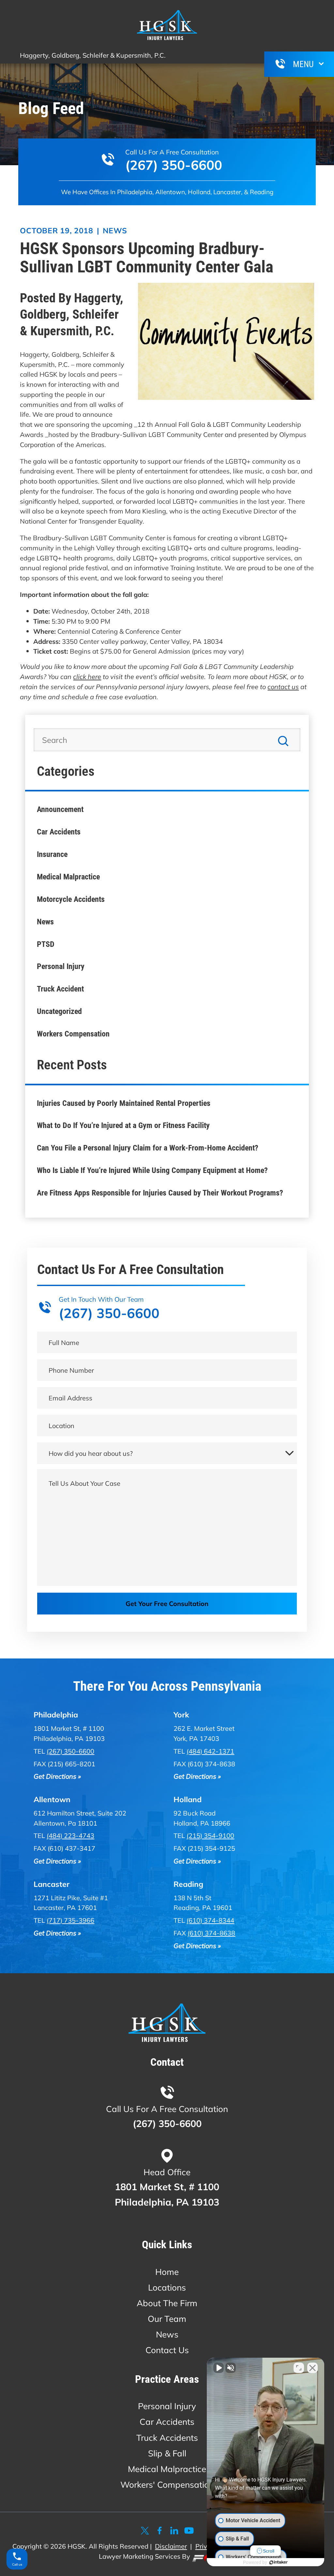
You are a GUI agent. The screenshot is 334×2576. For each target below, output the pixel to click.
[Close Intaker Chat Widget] (312, 2368)
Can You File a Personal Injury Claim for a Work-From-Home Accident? (148, 1148)
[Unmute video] (219, 2368)
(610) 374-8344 (210, 1920)
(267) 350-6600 (174, 165)
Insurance (52, 854)
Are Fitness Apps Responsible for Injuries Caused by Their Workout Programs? (160, 1193)
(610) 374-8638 (211, 1933)
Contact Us (167, 2350)
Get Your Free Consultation (167, 1603)
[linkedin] (174, 2531)
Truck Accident (60, 989)
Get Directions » (57, 1776)
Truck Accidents (167, 2438)
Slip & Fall (167, 2453)
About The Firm (167, 2303)
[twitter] (145, 2531)
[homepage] (167, 2024)
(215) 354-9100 (210, 1835)
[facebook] (160, 2531)
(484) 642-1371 (210, 1751)
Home (167, 2272)
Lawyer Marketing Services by (145, 2556)
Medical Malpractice (68, 877)
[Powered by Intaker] (279, 2562)
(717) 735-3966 (70, 1920)
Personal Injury (61, 966)
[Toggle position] (299, 2368)
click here (87, 676)
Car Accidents (59, 832)
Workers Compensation (73, 1034)
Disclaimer (171, 2546)
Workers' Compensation (167, 2485)
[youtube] (189, 2531)
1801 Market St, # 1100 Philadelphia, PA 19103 (167, 2194)
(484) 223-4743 (70, 1835)
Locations (167, 2287)
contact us (283, 687)
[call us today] (280, 64)
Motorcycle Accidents (71, 899)
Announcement (60, 809)
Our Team (167, 2319)
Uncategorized (59, 1011)
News (115, 231)
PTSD (46, 944)
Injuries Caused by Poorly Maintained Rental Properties (124, 1103)
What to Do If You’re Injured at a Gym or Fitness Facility (123, 1125)
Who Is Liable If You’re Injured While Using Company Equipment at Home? (152, 1170)
